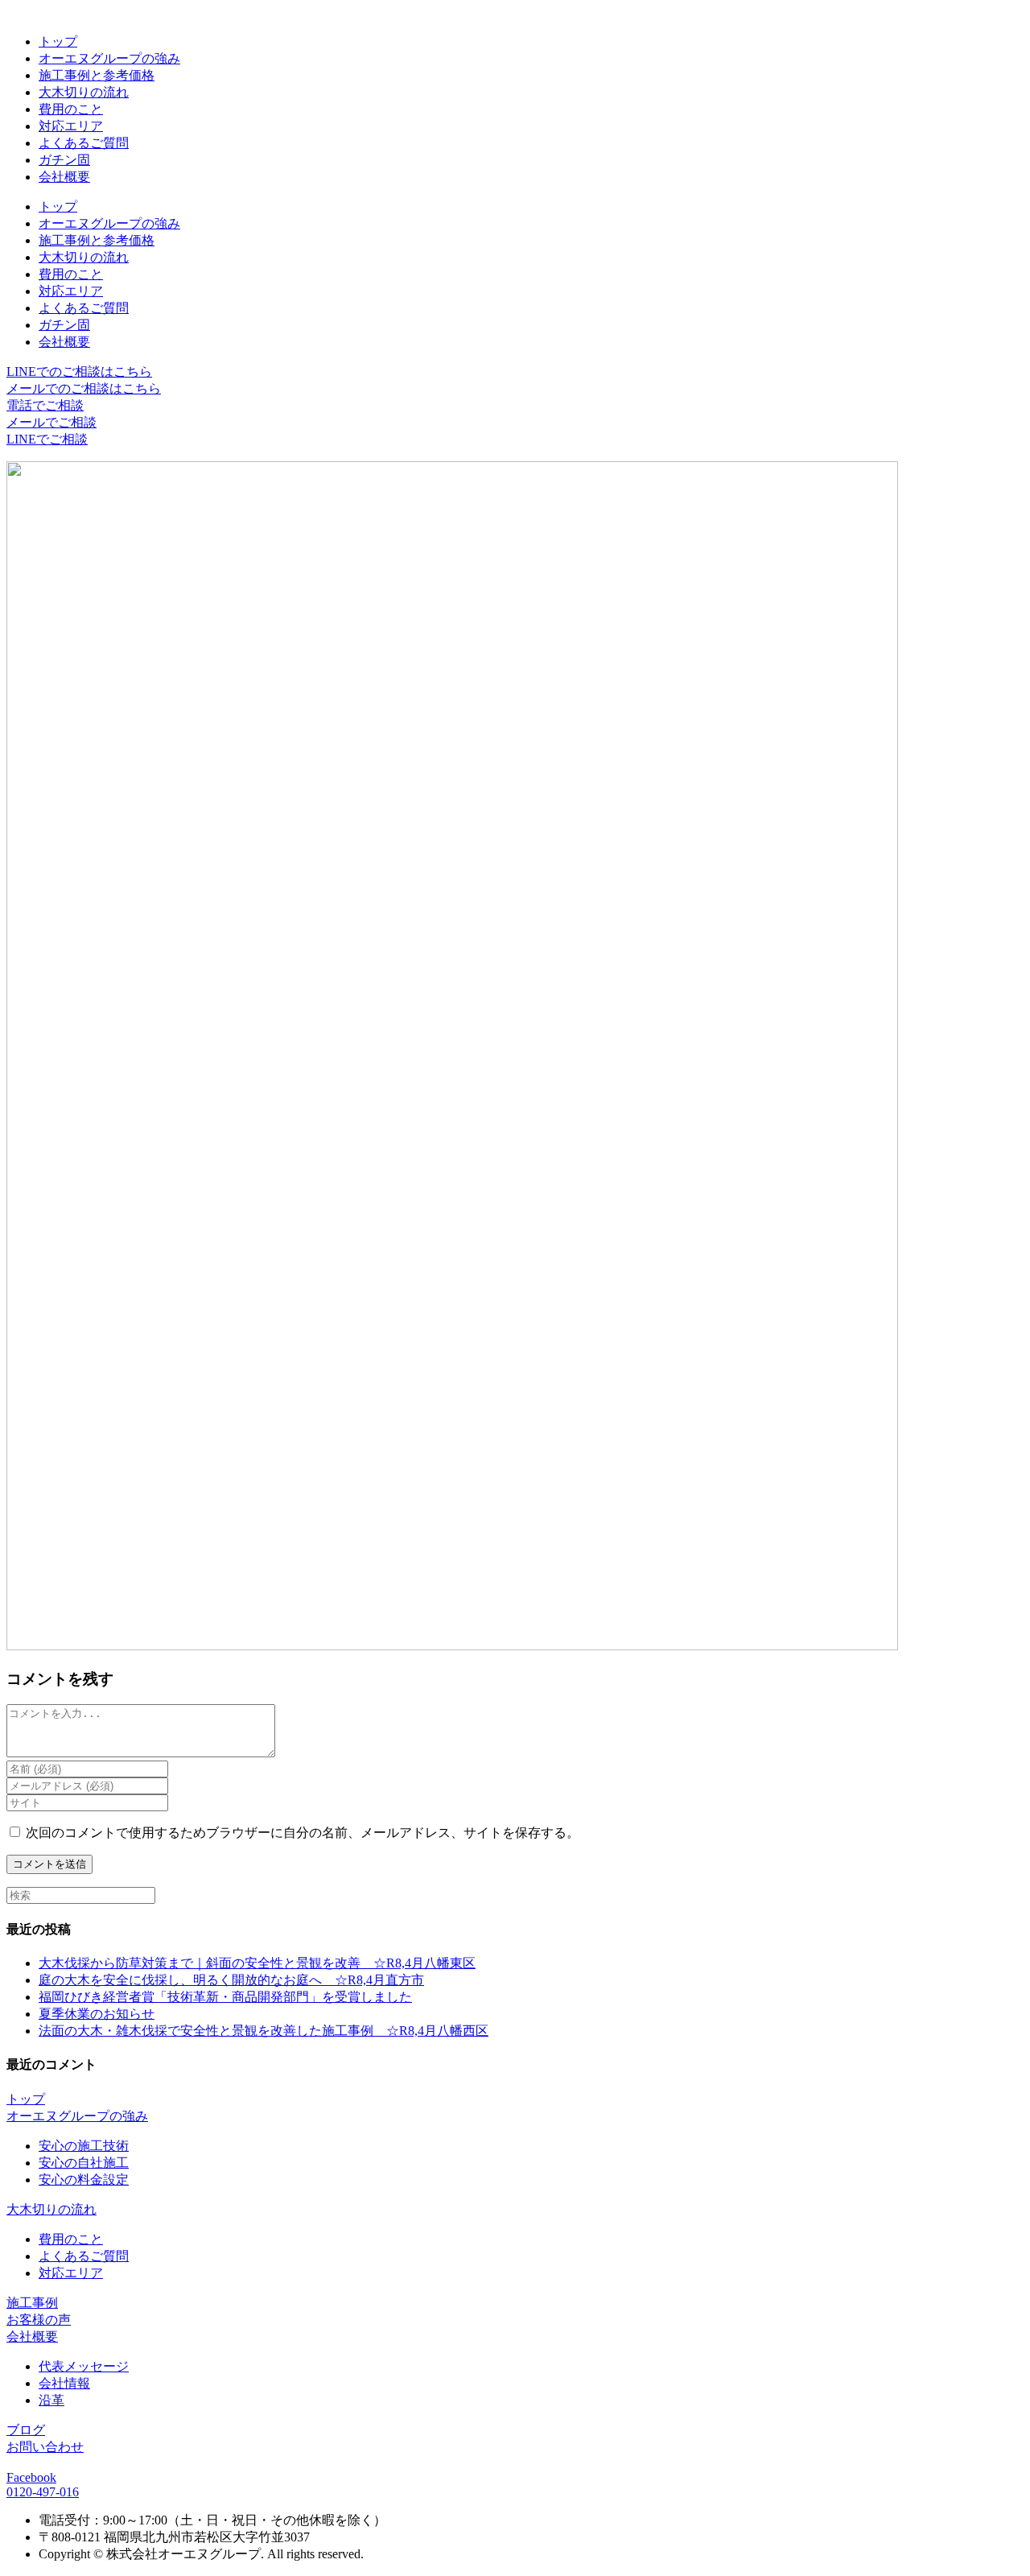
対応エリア (71, 126)
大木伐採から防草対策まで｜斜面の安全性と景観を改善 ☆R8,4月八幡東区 (257, 1963)
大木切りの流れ (84, 92)
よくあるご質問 (84, 143)
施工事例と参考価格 (97, 75)
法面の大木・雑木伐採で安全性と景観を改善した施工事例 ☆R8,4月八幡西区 (264, 2031)
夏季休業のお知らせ (97, 2014)
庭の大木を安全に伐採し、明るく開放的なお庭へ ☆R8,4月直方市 (231, 1980)
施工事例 (32, 2303)
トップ (58, 41)
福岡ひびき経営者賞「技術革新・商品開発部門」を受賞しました (225, 1997)
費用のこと (71, 109)
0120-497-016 (43, 2492)
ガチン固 (64, 160)
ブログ (26, 2430)
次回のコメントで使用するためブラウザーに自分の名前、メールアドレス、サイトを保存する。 (303, 1833)
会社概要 (64, 177)
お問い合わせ (45, 2447)
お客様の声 (39, 2320)
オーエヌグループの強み (109, 58)
